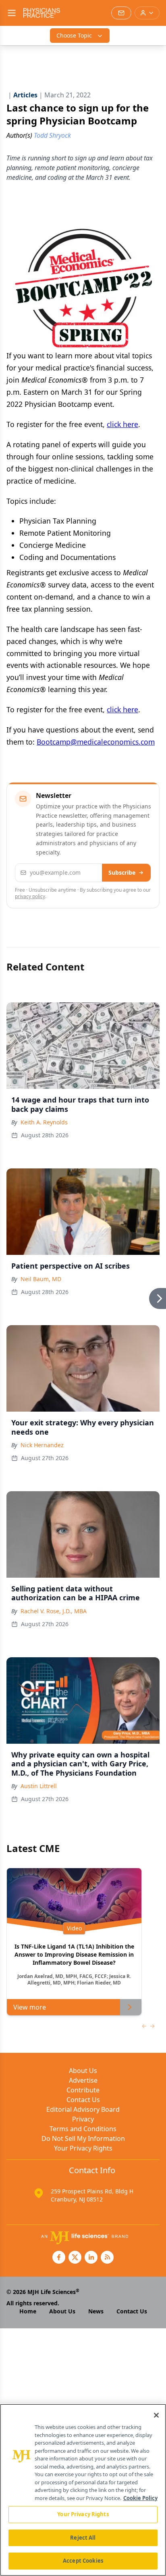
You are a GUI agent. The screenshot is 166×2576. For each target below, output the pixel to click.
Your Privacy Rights (83, 2148)
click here (122, 424)
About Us (83, 2071)
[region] (83, 2490)
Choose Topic (74, 35)
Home (28, 2311)
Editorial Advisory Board (83, 2109)
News (96, 2311)
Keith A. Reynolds (44, 1122)
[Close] (156, 2415)
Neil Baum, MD (41, 1279)
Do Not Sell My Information (83, 2138)
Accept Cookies (83, 2561)
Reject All (83, 2538)
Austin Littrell (39, 1786)
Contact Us (83, 2100)
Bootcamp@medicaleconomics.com (96, 742)
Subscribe (122, 872)
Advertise (83, 2080)
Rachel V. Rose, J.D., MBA (54, 1611)
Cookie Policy (140, 2498)
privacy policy (30, 896)
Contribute (83, 2090)
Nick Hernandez (42, 1445)
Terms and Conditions (83, 2129)
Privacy (83, 2119)
